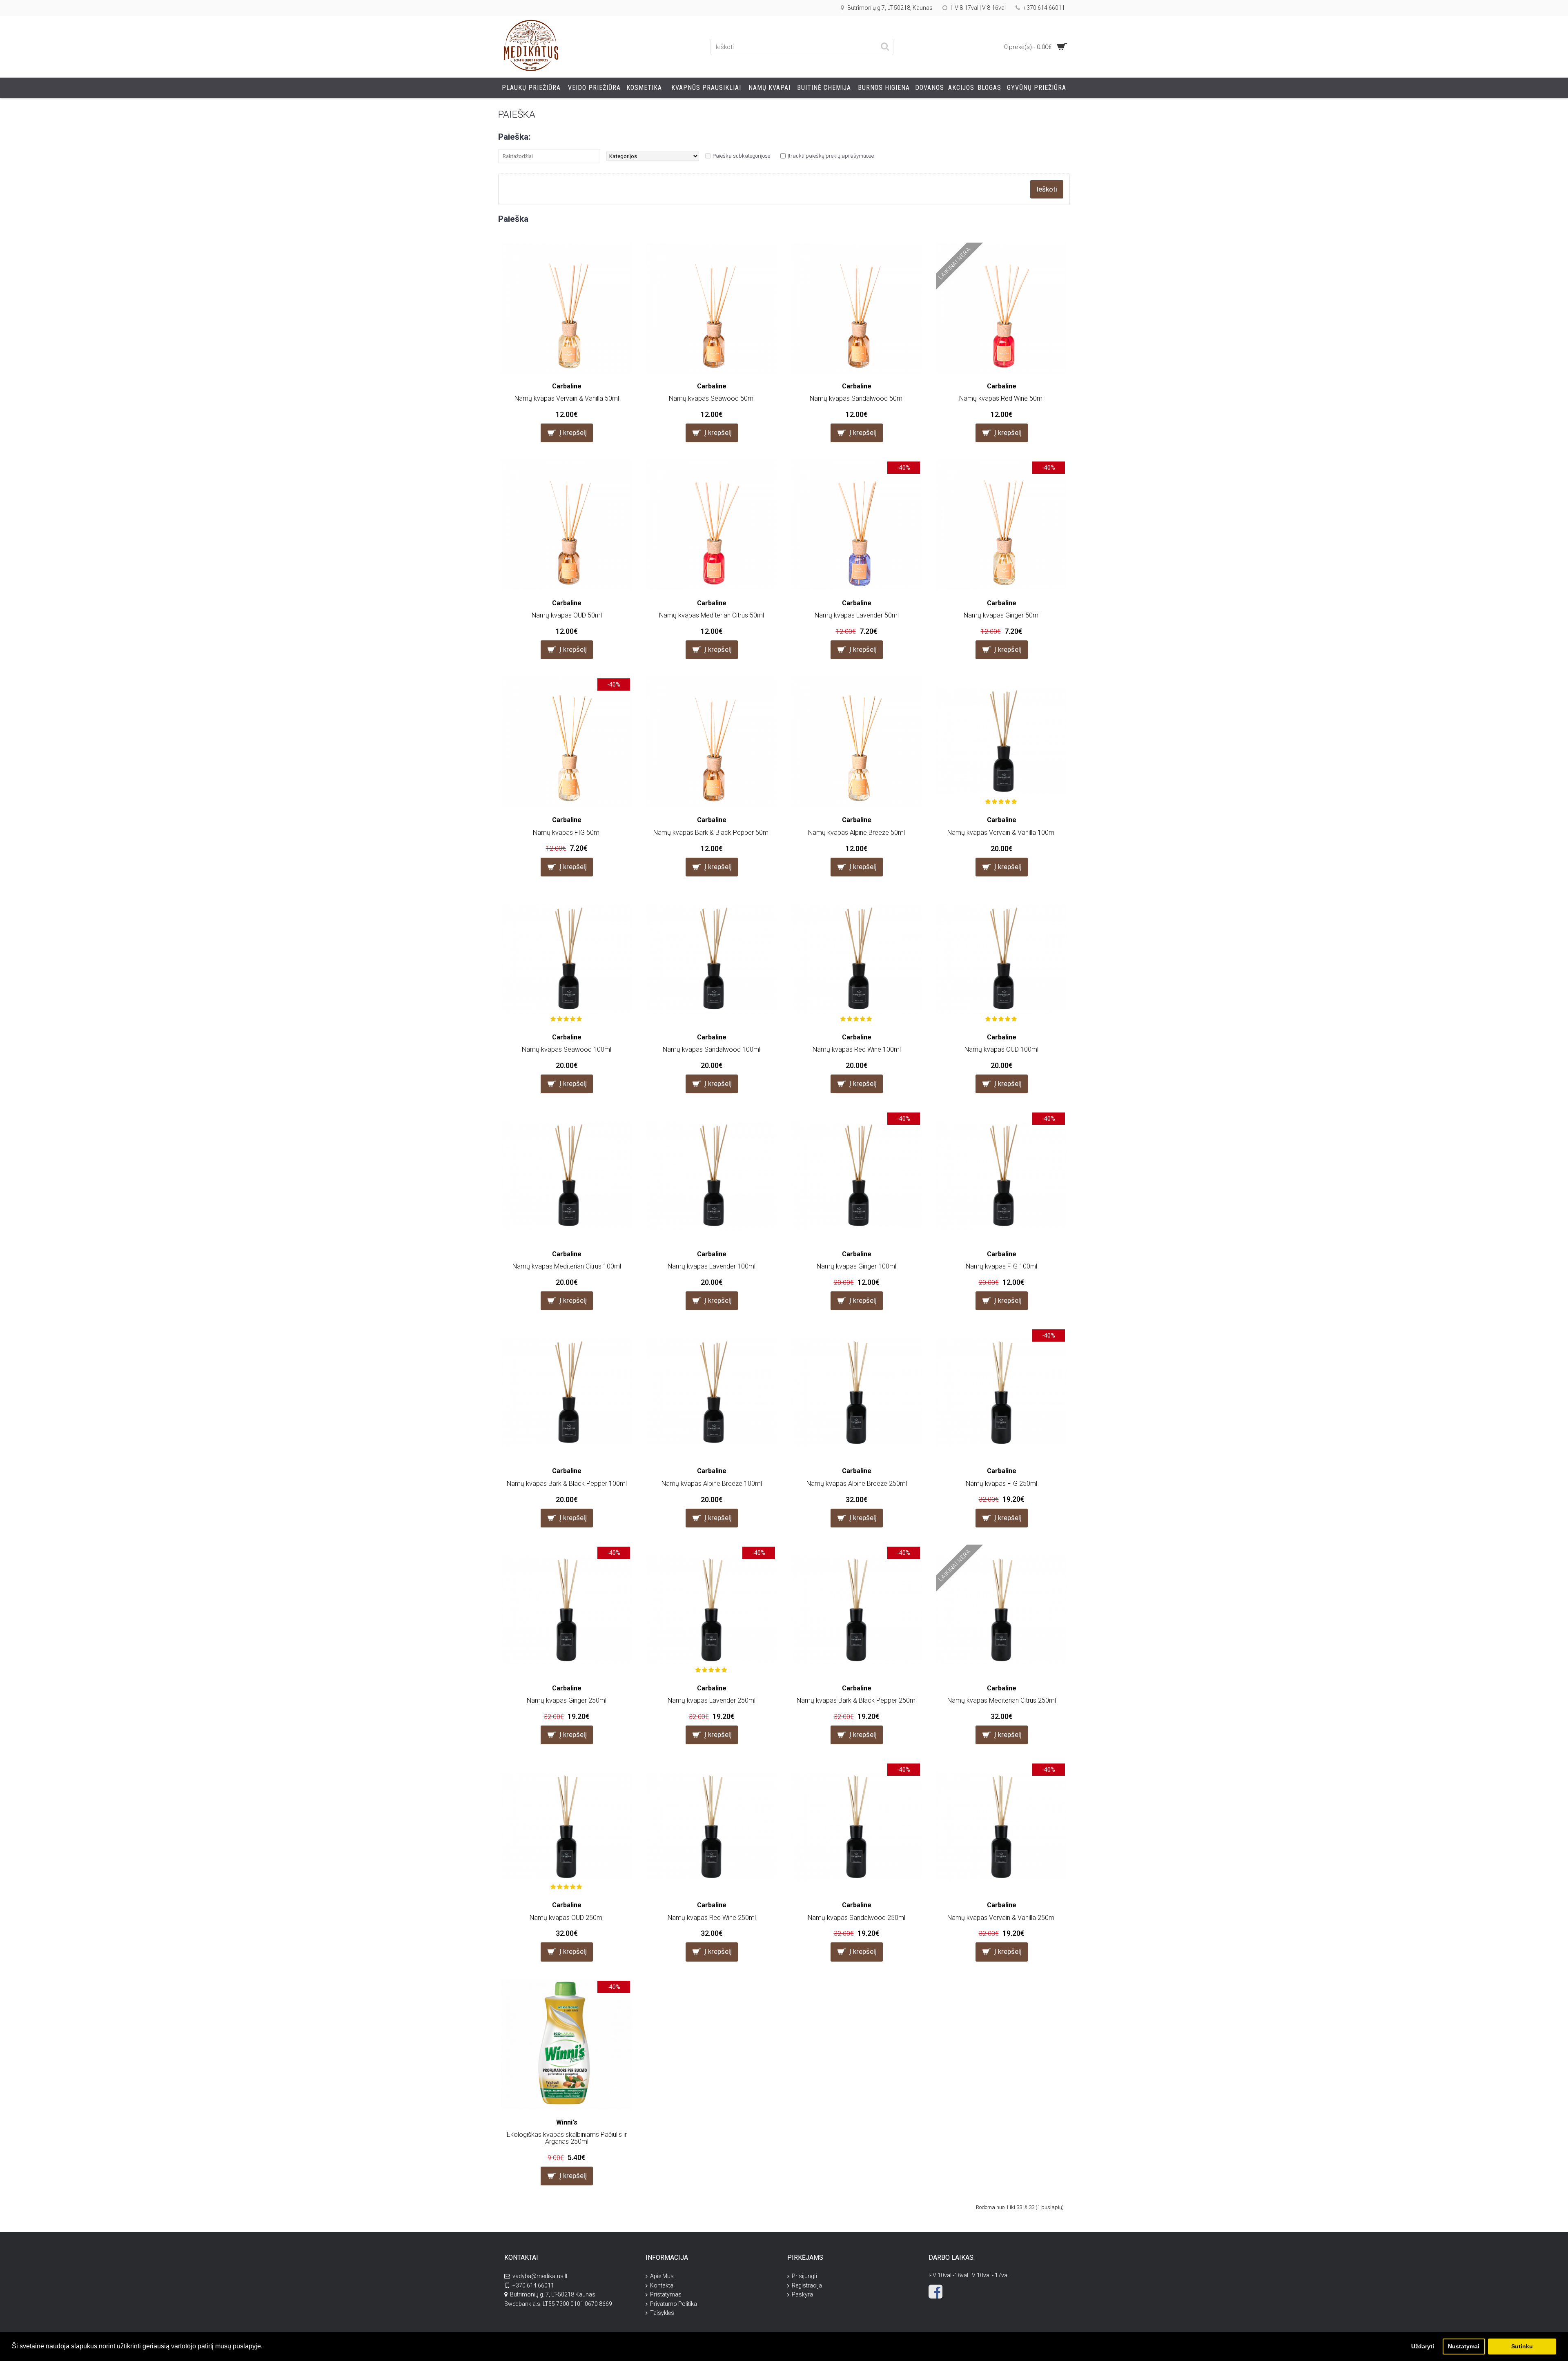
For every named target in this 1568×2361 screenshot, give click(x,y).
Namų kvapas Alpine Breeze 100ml (712, 1484)
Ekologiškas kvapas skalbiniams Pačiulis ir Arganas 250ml (567, 2138)
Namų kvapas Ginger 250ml (567, 1700)
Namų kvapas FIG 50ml (567, 833)
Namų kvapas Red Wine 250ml (712, 1918)
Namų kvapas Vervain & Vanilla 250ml (1001, 1918)
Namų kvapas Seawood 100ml (567, 1049)
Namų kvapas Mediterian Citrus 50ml (712, 615)
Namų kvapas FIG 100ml (1001, 1266)
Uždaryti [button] (1423, 2346)
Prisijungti (804, 2276)
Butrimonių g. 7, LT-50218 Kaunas (553, 2294)
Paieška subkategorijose (741, 156)
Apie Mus (662, 2276)
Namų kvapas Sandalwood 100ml (712, 1049)
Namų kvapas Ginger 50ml (1002, 615)
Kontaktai (662, 2285)
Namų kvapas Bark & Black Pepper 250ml (857, 1700)
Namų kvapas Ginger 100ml (856, 1266)
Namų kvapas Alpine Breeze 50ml (856, 833)
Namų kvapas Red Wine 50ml (1001, 398)
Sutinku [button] (1522, 2346)
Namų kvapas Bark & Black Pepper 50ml (712, 833)
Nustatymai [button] (1464, 2346)
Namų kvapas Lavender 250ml (712, 1700)
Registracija (807, 2285)
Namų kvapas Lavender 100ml (712, 1266)
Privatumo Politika (674, 2304)
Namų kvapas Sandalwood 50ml (857, 398)
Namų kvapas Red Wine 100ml (857, 1049)
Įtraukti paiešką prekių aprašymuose (831, 156)
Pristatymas (666, 2294)
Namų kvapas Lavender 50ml (857, 615)
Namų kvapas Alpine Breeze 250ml (857, 1484)
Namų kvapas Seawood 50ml (712, 398)
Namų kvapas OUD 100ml (1001, 1049)
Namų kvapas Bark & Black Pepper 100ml (567, 1484)
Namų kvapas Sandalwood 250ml (856, 1918)
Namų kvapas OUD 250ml (567, 1918)
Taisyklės (662, 2313)
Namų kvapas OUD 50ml (567, 615)
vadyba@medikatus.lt (540, 2276)
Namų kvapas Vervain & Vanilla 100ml (1001, 833)
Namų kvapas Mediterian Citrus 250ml (1002, 1700)
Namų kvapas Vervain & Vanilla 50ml (567, 398)
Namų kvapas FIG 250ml (1001, 1484)
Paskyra (802, 2294)
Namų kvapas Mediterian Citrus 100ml (567, 1266)
